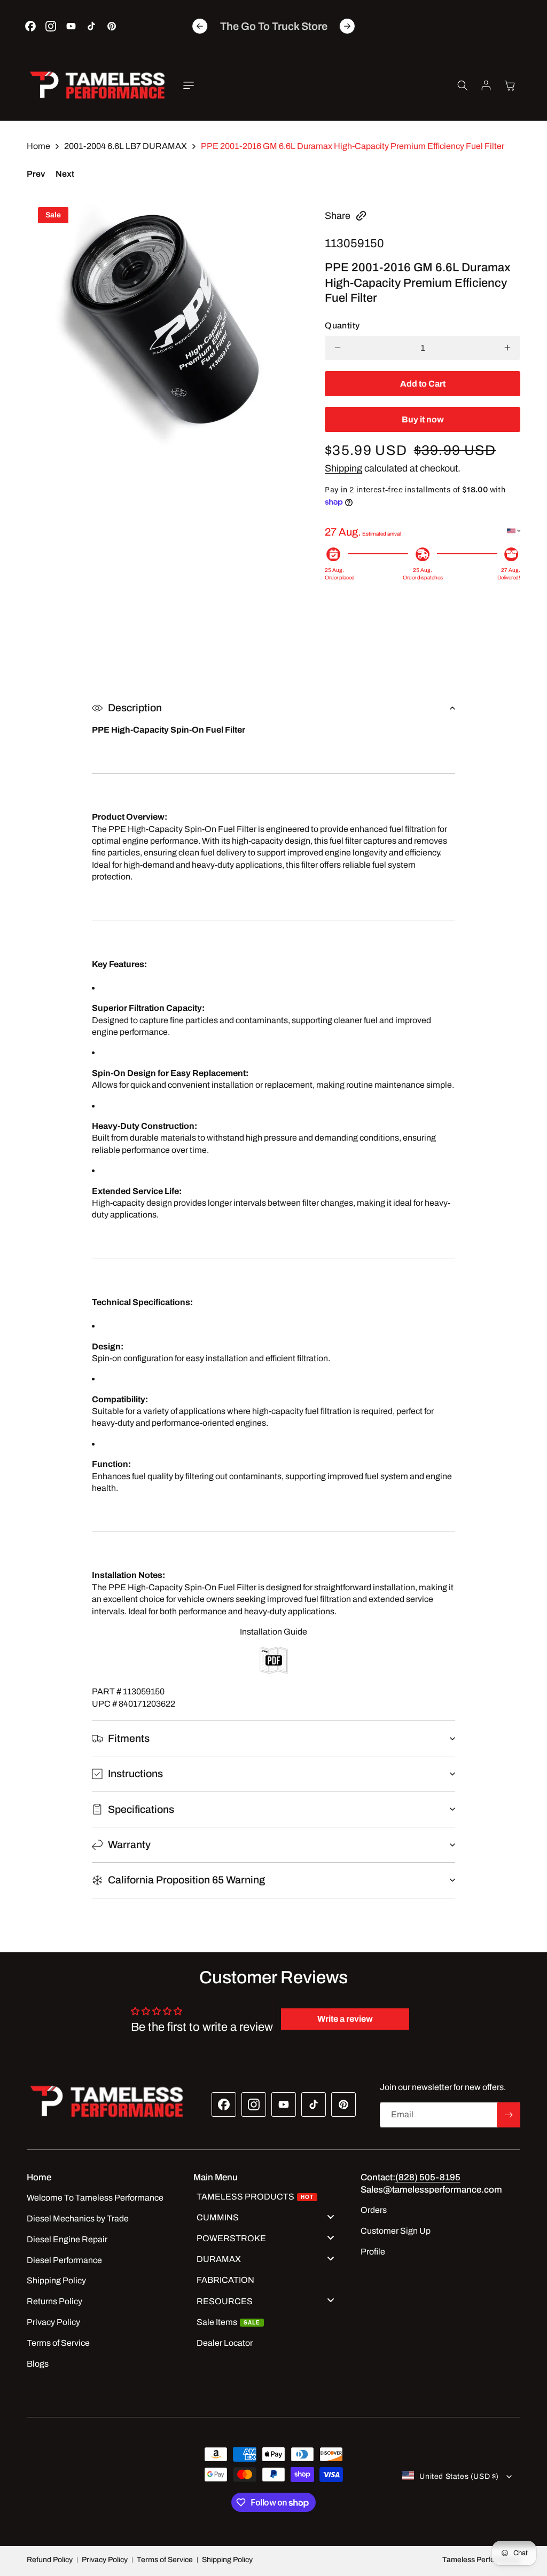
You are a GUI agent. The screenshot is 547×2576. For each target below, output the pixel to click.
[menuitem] (269, 2198)
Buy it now (423, 419)
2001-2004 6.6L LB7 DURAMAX (126, 146)
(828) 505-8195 (428, 2177)
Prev (36, 174)
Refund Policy (50, 2560)
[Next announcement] (347, 26)
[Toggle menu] (331, 2216)
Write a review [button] (345, 2019)
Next (65, 174)
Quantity (342, 325)
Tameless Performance (481, 2560)
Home (38, 146)
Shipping (343, 468)
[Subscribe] (509, 2115)
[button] (189, 85)
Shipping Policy (227, 2560)
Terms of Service (165, 2560)
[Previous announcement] (200, 26)
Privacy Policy (105, 2560)
